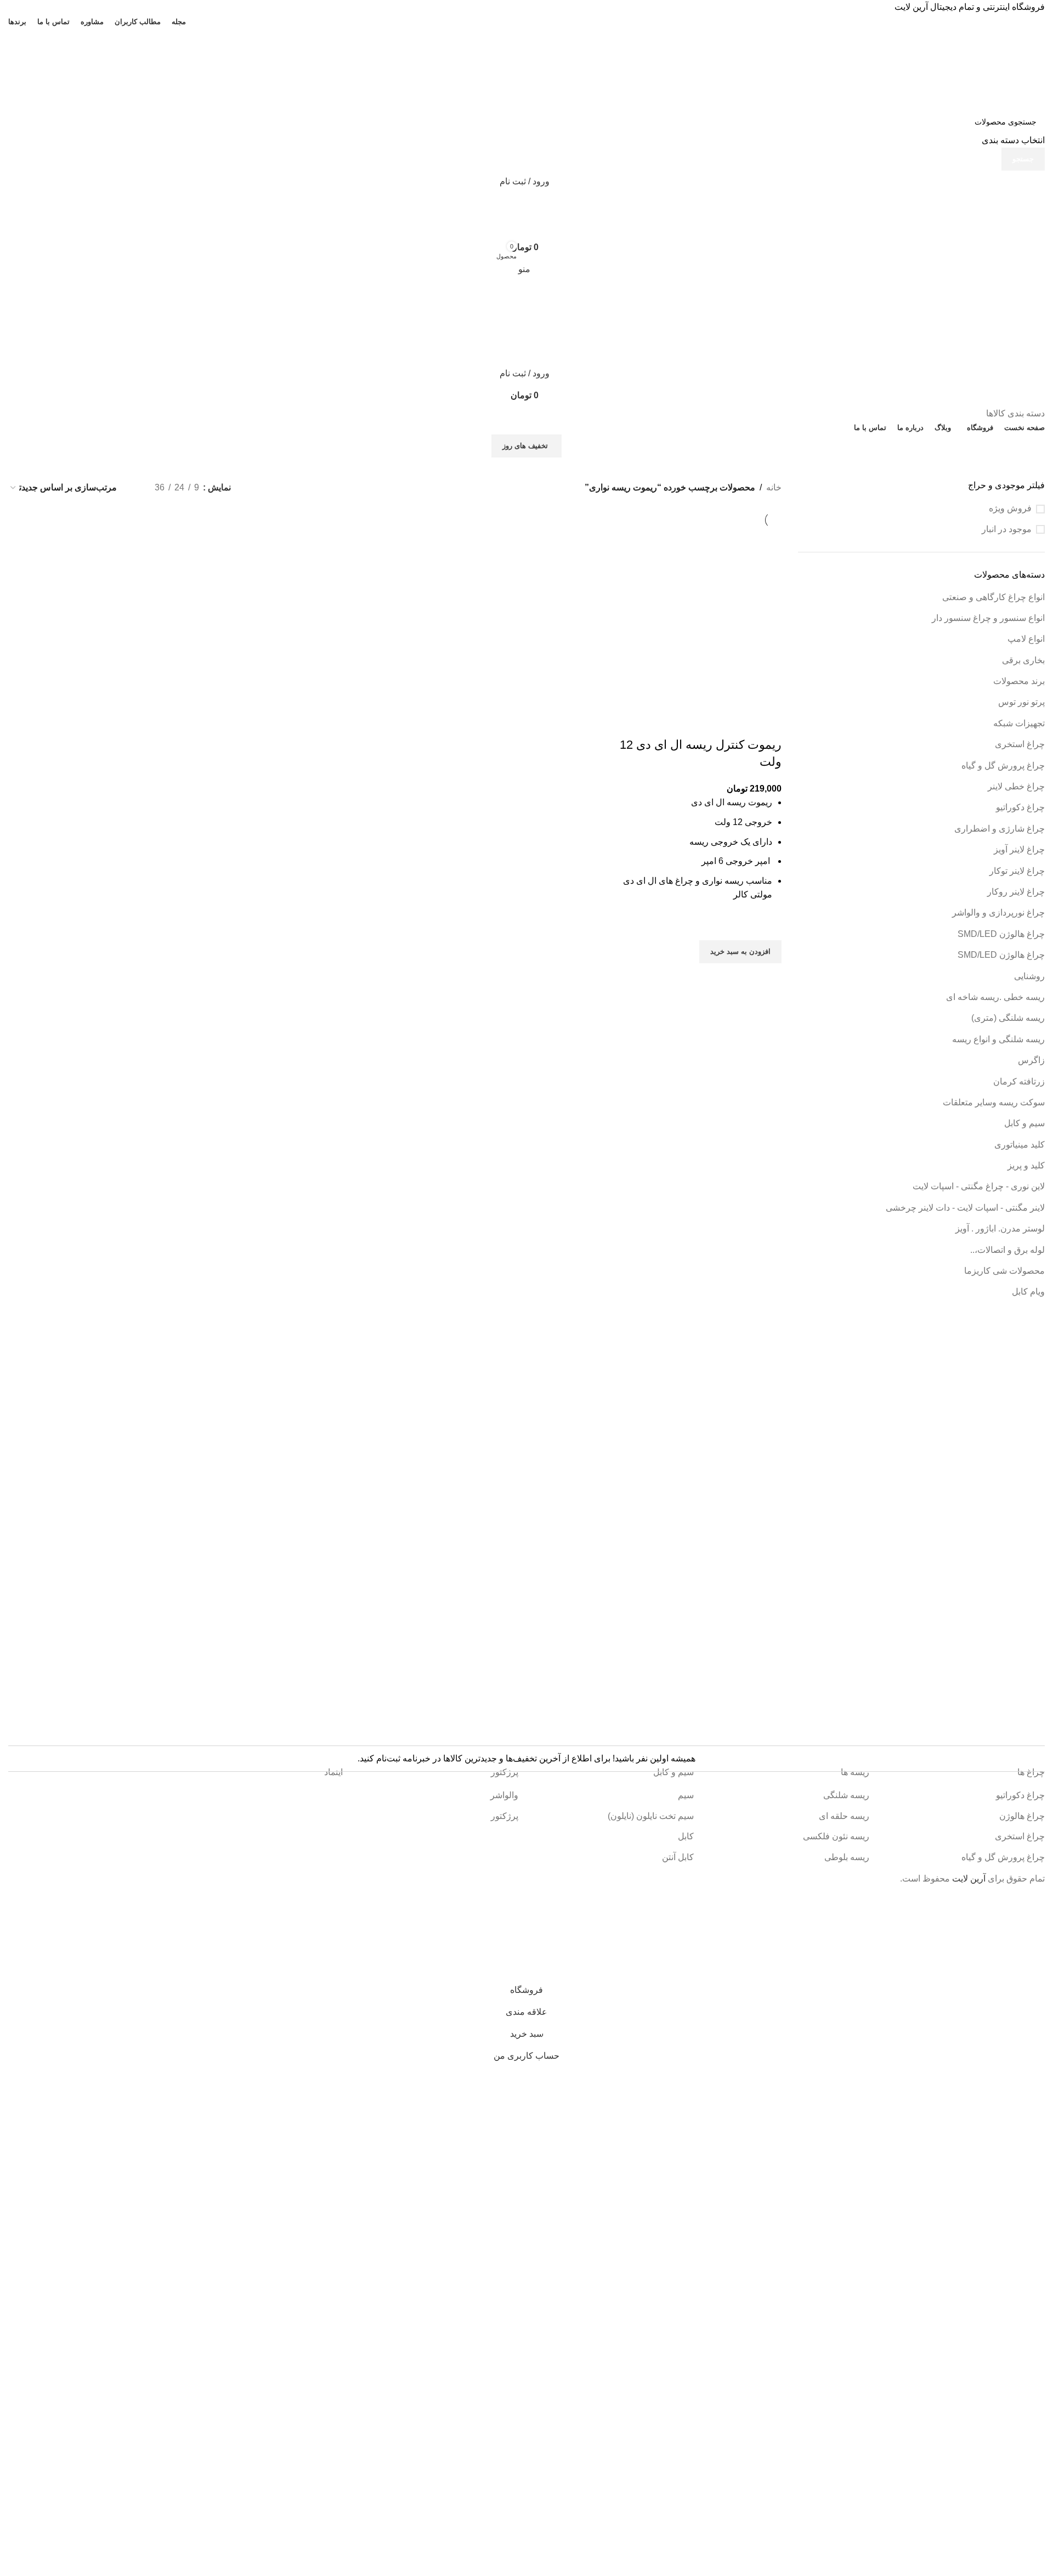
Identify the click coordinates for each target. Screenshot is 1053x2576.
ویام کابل (1028, 1292)
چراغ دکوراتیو (1020, 807)
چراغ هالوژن (1022, 1816)
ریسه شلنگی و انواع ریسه (998, 1039)
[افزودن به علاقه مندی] (768, 927)
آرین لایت (969, 1879)
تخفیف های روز (525, 446)
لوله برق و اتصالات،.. (1007, 1250)
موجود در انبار (1007, 529)
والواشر (504, 1795)
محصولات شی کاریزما (1004, 1271)
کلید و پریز (1026, 1165)
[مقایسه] (768, 723)
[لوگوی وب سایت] (969, 68)
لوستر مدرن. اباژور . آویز (1000, 1228)
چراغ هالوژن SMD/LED (1001, 934)
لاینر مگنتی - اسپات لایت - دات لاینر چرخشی (965, 1208)
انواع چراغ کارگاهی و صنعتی (993, 597)
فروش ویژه (1010, 508)
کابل (686, 1836)
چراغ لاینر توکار (1017, 871)
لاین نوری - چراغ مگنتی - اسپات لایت (979, 1186)
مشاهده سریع (768, 977)
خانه (774, 487)
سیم (686, 1795)
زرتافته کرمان (1019, 1081)
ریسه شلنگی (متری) (1008, 1018)
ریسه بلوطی (847, 1857)
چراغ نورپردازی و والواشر (998, 913)
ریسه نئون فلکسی (836, 1836)
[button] (740, 952)
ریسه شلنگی (846, 1795)
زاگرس (1031, 1060)
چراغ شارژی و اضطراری (1000, 829)
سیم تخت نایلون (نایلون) (651, 1816)
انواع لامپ (1026, 639)
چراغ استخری (1020, 744)
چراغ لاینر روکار (1016, 892)
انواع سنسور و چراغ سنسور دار (988, 618)
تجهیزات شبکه (1019, 723)
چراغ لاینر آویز (1019, 849)
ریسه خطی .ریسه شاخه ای (995, 997)
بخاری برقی (1023, 660)
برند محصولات (1019, 681)
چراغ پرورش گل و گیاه (1003, 766)
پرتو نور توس (1021, 702)
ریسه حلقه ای (844, 1816)
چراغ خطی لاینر (1016, 786)
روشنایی (1029, 976)
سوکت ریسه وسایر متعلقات (994, 1102)
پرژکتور (505, 1816)
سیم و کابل (1024, 1123)
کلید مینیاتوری (1020, 1145)
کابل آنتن (678, 1857)
